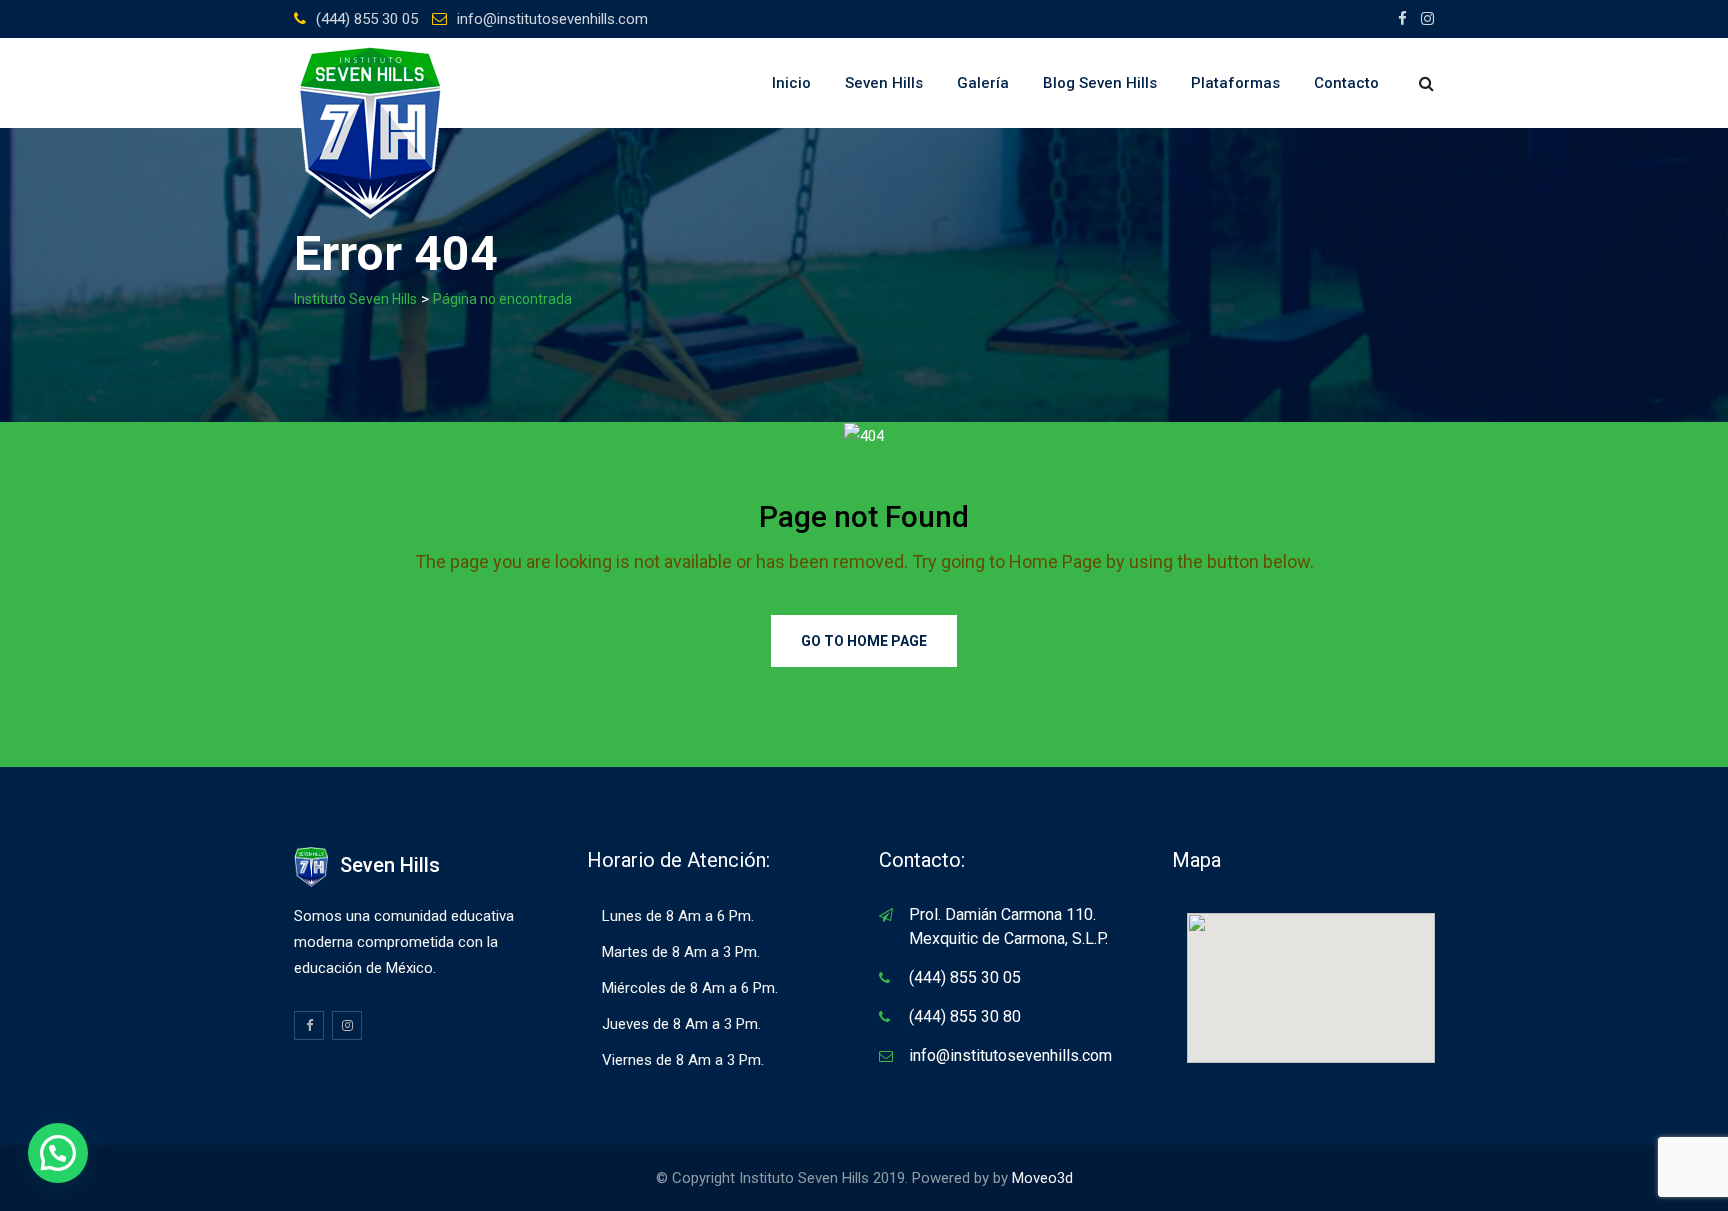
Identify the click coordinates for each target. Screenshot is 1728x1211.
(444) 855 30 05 (367, 19)
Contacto (1346, 83)
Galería (983, 83)
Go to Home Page (864, 641)
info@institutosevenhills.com (552, 19)
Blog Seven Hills (1100, 83)
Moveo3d (1042, 1178)
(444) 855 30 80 (965, 1016)
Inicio (791, 83)
